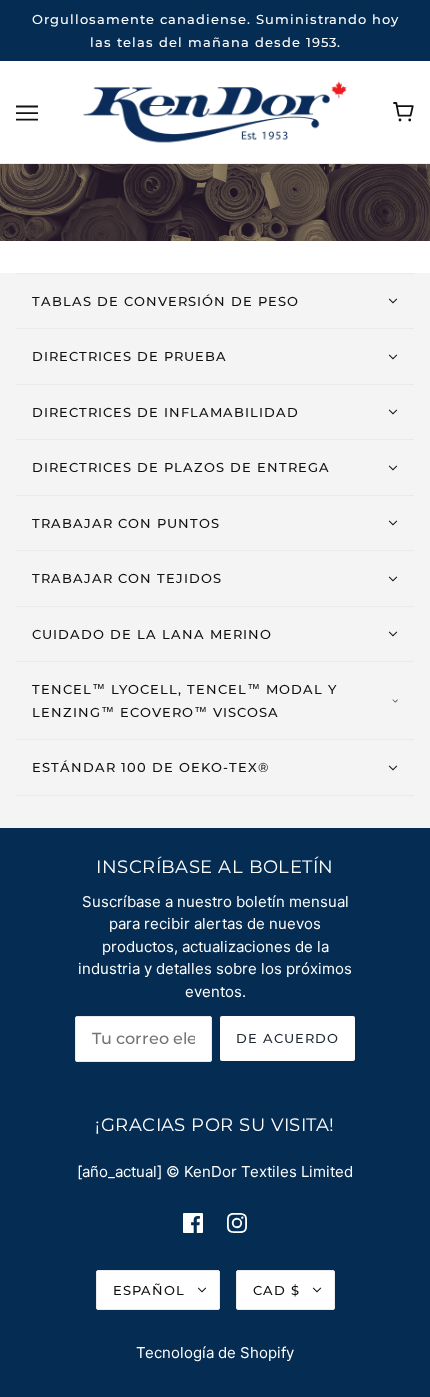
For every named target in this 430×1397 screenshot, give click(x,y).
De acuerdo (287, 1038)
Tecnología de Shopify (215, 1352)
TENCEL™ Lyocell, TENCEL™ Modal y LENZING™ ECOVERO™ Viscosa (184, 700)
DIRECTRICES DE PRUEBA (129, 356)
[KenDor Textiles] (215, 110)
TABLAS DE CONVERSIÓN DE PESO (165, 301)
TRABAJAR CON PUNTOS (126, 523)
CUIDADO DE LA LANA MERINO (152, 634)
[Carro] (403, 112)
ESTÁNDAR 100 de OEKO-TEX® (150, 767)
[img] (193, 1222)
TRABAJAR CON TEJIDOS (127, 578)
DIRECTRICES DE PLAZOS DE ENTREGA (181, 467)
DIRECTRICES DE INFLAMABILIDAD (165, 412)
